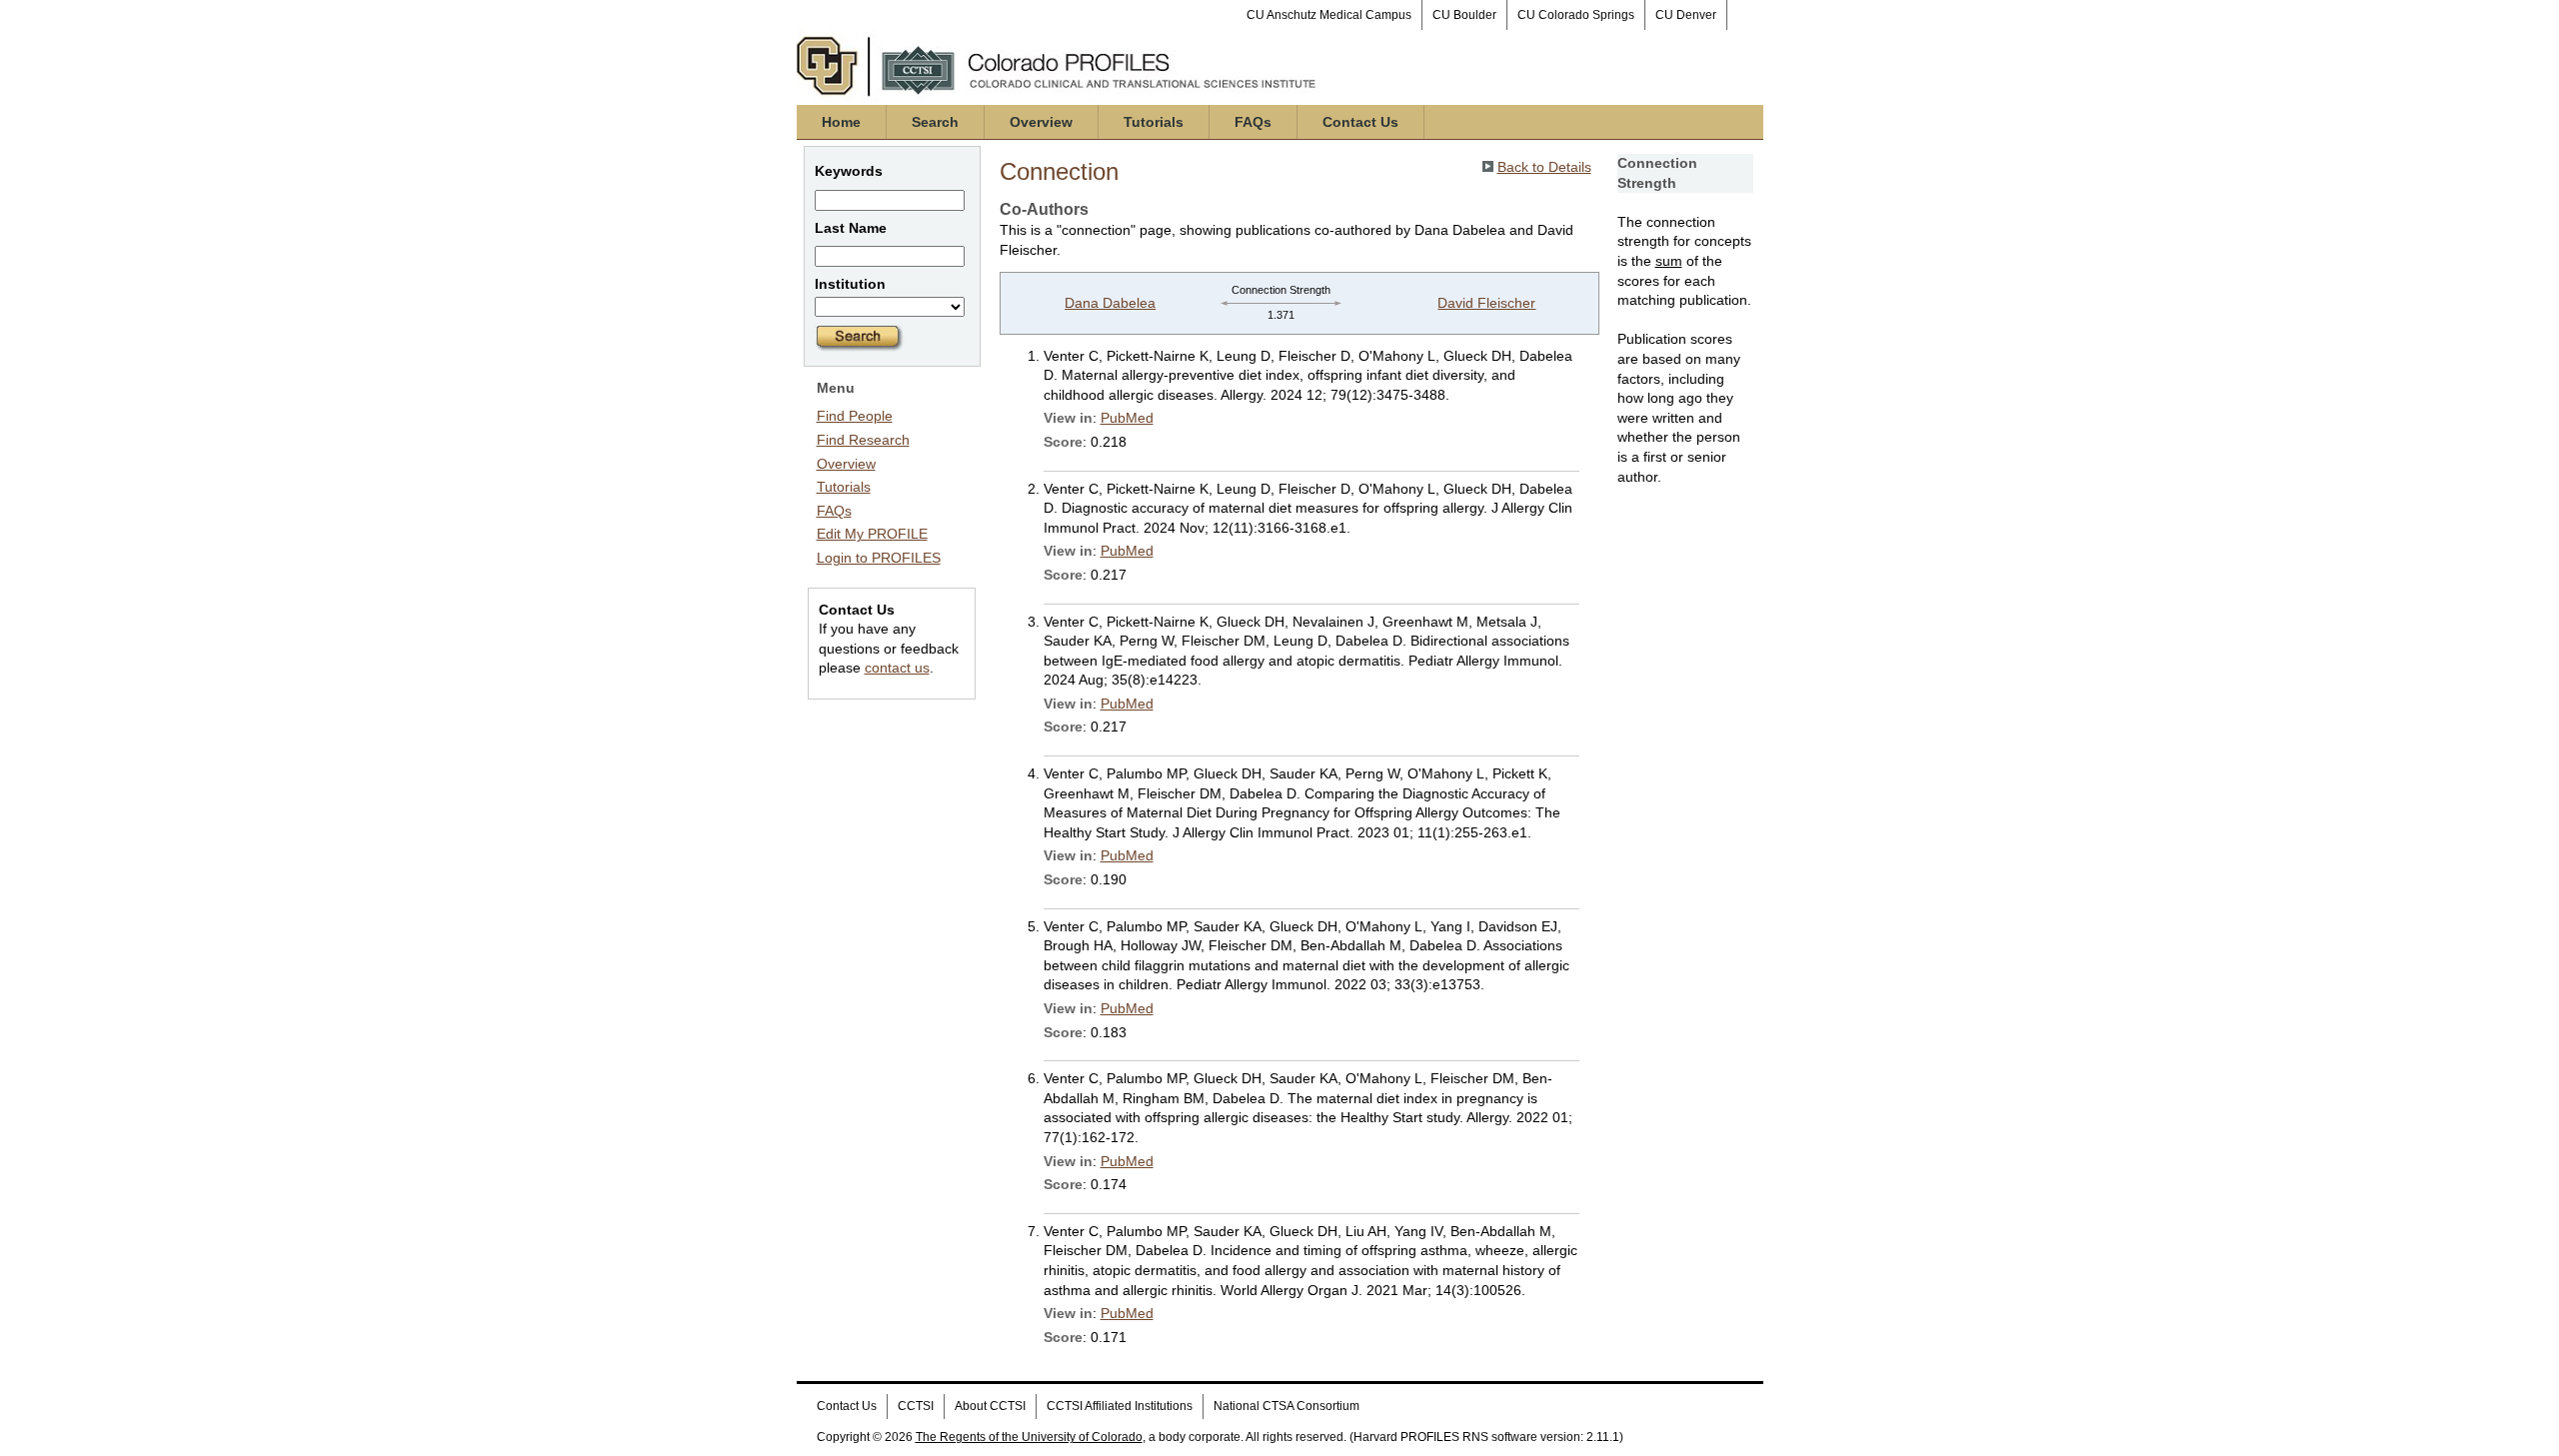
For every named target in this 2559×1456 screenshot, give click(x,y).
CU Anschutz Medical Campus (1329, 15)
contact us (897, 668)
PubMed (1127, 418)
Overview (1041, 122)
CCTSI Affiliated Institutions (1120, 1406)
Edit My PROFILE (872, 534)
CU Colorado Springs (1576, 15)
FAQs (1253, 122)
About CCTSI (990, 1406)
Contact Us (1360, 122)
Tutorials (1154, 122)
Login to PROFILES (879, 558)
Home (841, 122)
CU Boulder (1464, 15)
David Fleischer (1486, 303)
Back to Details (1544, 167)
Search (935, 122)
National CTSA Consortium (1286, 1406)
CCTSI (916, 1406)
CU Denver (1686, 15)
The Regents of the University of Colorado (1029, 1437)
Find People (855, 416)
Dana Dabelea (1110, 303)
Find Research (863, 440)
